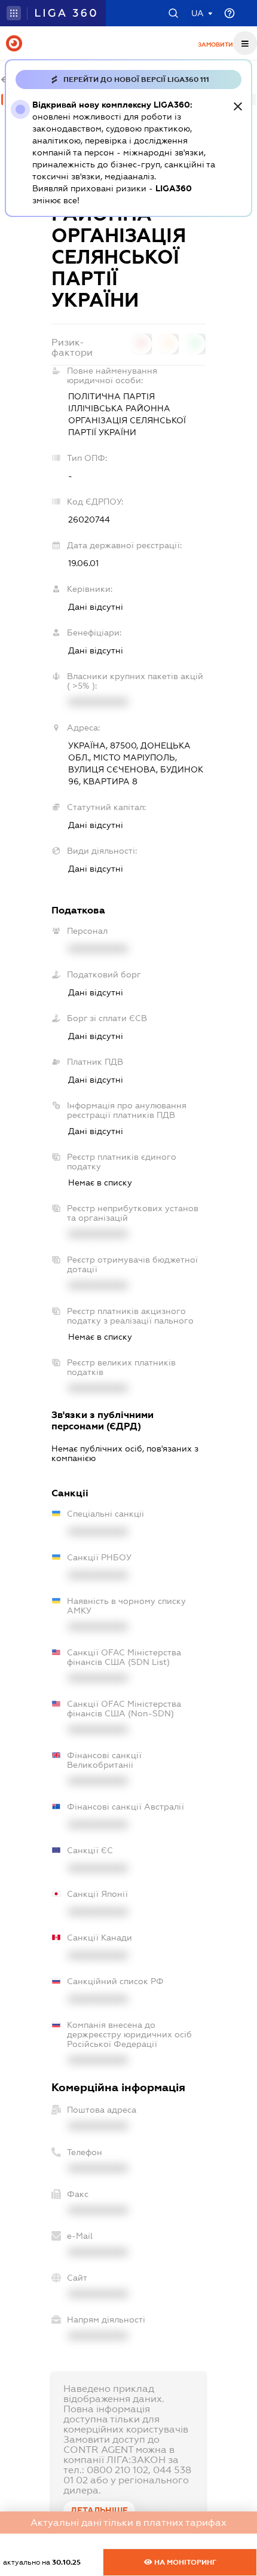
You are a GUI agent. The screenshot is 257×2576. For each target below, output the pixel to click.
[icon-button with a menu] (245, 43)
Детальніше (99, 2510)
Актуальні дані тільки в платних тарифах (128, 2522)
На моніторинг (184, 2562)
